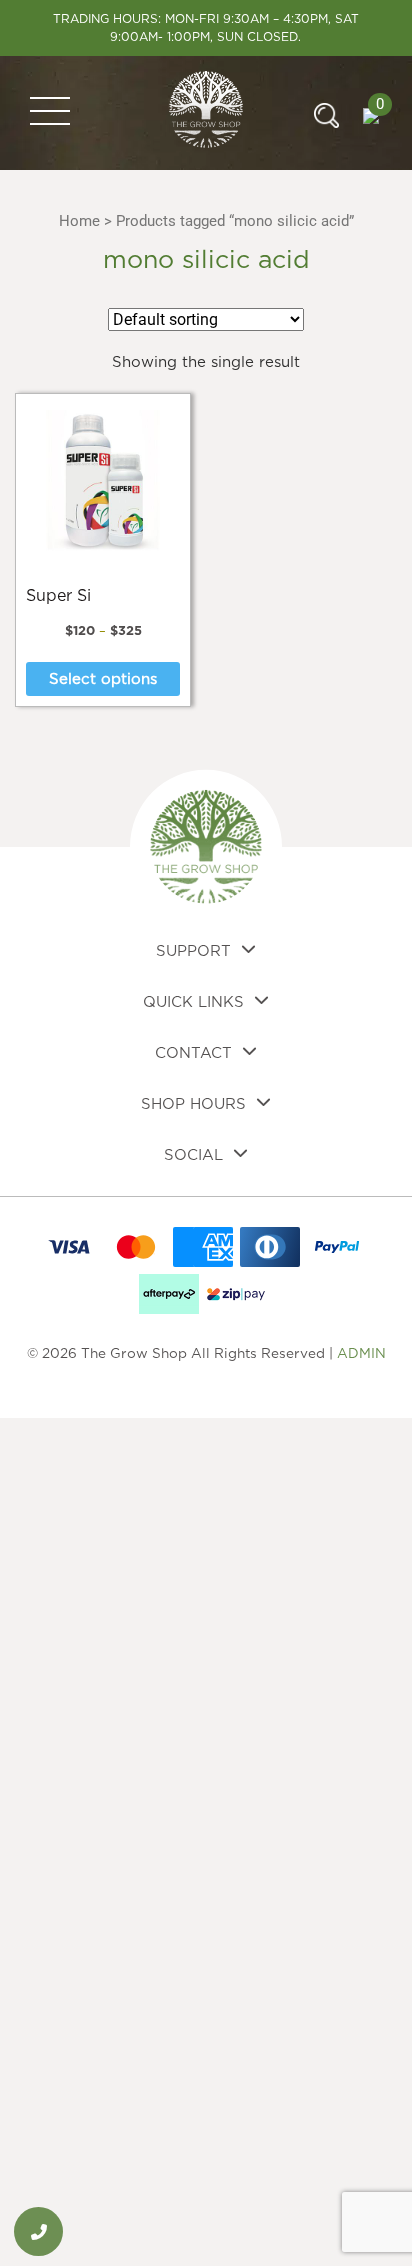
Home (79, 221)
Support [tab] (193, 951)
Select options (103, 679)
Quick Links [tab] (193, 1002)
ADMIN (361, 1354)
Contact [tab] (193, 1053)
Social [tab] (193, 1155)
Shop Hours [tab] (193, 1104)
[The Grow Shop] (206, 112)
